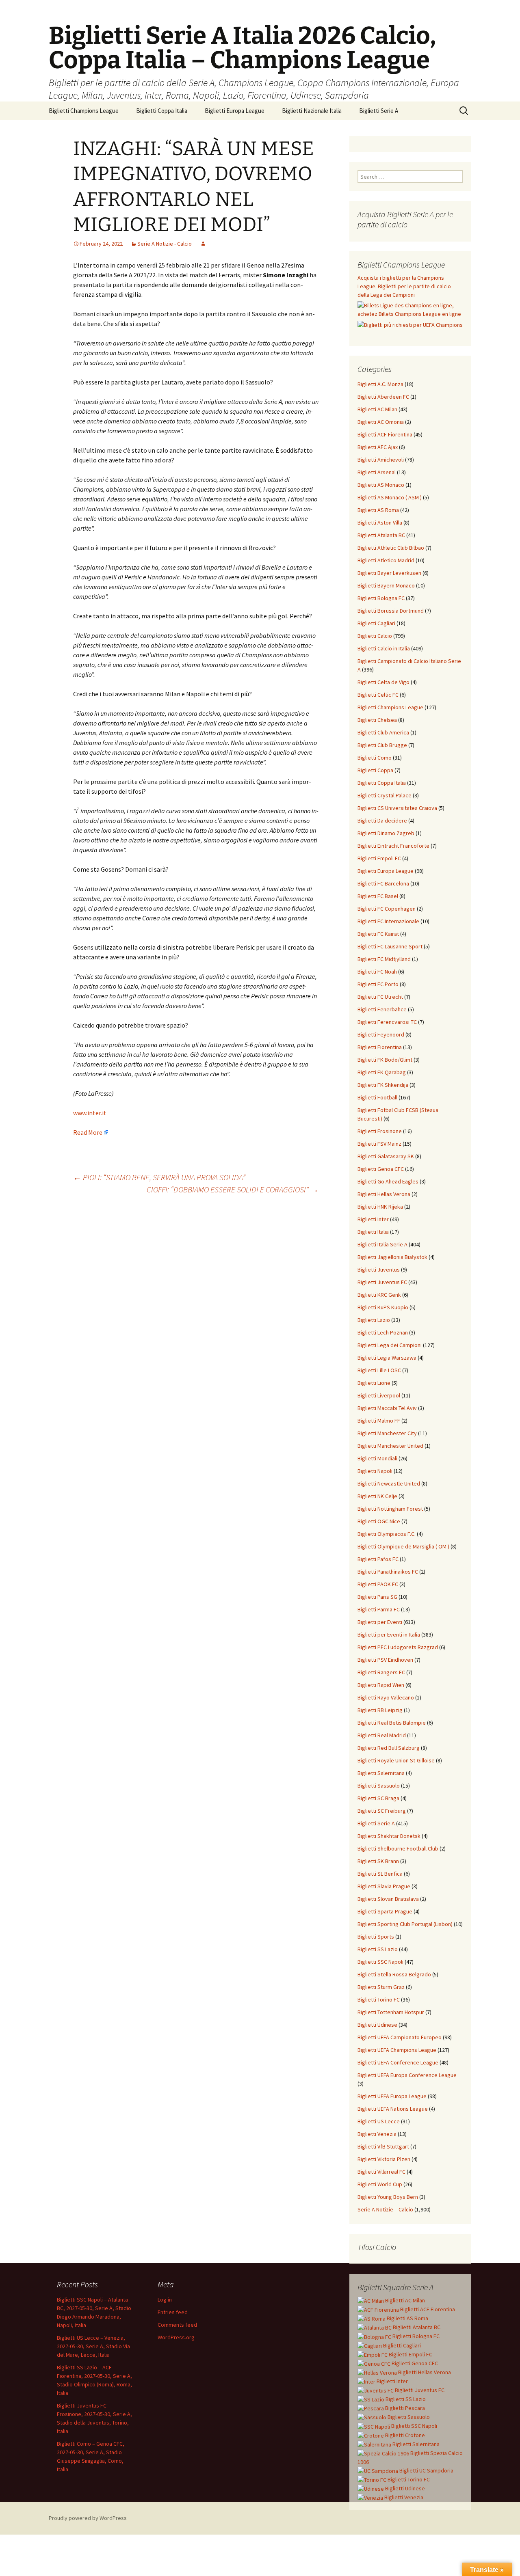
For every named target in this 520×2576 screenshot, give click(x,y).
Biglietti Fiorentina (380, 1047)
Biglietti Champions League (84, 111)
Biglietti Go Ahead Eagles (388, 1181)
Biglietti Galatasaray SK (386, 1156)
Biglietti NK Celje (377, 1496)
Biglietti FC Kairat (378, 934)
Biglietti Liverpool (379, 1395)
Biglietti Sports (376, 1937)
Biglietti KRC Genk (379, 1295)
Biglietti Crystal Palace (385, 795)
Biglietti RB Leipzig (380, 1710)
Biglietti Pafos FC (378, 1559)
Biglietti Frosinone (380, 1131)
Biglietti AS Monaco (381, 485)
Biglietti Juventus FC (382, 1282)
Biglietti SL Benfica (380, 1874)
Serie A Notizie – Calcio (385, 2209)
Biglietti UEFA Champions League (397, 2050)
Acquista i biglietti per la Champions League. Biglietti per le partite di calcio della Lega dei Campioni (404, 286)
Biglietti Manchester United (390, 1446)
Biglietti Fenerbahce (382, 1009)
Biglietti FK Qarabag (382, 1072)
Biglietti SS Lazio (378, 1949)
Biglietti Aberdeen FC (383, 397)
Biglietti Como (375, 758)
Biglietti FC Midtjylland (384, 959)
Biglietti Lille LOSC (379, 1370)
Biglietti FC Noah (377, 972)
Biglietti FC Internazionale (388, 921)
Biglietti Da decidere (382, 821)
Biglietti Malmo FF (379, 1421)
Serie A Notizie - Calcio (165, 244)
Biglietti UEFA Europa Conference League (407, 2075)
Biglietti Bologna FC (381, 598)
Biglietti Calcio (375, 636)
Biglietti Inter (373, 1219)
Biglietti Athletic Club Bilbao (391, 548)
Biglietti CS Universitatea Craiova (397, 808)
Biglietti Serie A (379, 111)
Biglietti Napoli (375, 1471)
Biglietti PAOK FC (378, 1584)
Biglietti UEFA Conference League (398, 2062)
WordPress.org (176, 2337)
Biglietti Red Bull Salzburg (389, 1748)
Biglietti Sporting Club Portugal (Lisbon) (405, 1924)
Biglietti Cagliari (376, 623)
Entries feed (173, 2312)
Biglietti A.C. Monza (380, 384)
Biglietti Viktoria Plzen (384, 2159)
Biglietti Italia (373, 1232)
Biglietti (404, 2300)
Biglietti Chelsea (377, 720)
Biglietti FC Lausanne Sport (390, 946)
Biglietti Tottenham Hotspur (391, 2012)
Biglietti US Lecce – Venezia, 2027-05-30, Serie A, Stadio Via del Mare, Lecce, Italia (93, 2346)
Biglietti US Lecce (379, 2121)
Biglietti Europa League (235, 111)
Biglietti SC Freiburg (382, 1811)
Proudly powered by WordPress (88, 2518)
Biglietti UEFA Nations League (393, 2109)
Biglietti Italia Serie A (382, 1244)
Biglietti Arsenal (377, 472)
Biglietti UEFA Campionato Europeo (400, 2037)
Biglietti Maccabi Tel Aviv (387, 1408)
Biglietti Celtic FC (378, 695)
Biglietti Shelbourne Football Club (398, 1848)
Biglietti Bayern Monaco (386, 585)
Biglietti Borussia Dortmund (391, 611)
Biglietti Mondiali (377, 1458)
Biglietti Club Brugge (382, 745)
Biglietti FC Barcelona (383, 883)
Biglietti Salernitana (381, 1773)
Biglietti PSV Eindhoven (385, 1660)
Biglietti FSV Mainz (379, 1144)
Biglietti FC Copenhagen (387, 909)
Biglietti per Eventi (380, 1622)
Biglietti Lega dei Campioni (390, 1345)
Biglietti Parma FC (379, 1609)
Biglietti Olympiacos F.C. (387, 1534)
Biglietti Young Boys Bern (388, 2197)
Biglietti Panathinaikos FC (388, 1572)
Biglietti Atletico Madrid (386, 560)
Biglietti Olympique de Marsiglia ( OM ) (403, 1546)
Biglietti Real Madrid (382, 1735)
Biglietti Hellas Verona (384, 1194)
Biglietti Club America (383, 732)
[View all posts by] (203, 244)
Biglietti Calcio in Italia (384, 648)
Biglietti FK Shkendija (383, 1085)
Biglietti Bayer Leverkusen (389, 573)
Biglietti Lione (374, 1383)
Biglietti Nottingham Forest (390, 1509)
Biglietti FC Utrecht (380, 997)
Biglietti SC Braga (378, 1798)
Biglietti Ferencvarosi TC (387, 1022)
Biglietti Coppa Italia (162, 111)
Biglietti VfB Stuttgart (383, 2146)
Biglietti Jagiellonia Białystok (392, 1257)
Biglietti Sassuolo (379, 1786)
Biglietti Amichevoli (381, 460)
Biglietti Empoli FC (379, 858)
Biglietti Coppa (375, 770)
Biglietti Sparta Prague (385, 1911)
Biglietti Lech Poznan (383, 1332)
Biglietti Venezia (377, 2134)
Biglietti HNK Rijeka (380, 1207)
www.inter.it (90, 1113)
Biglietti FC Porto (378, 984)
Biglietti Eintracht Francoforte (393, 846)
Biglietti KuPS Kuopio (383, 1307)
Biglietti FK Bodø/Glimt (385, 1060)
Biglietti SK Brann (378, 1861)
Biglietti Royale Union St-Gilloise (396, 1760)
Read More (88, 1132)
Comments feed (177, 2325)
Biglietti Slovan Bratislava (388, 1899)
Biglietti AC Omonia (381, 422)
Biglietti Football (377, 1097)
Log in (165, 2300)
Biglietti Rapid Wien (381, 1685)
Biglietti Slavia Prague (384, 1886)
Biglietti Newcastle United (389, 1483)
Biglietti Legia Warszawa (387, 1358)
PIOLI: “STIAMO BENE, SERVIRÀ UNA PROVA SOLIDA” (159, 1177)
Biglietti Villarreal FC (381, 2172)
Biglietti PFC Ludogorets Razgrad (398, 1647)
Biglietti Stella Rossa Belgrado (394, 1974)
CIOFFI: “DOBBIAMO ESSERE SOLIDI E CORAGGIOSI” (233, 1189)
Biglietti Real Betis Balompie (392, 1723)
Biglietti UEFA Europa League (392, 2096)
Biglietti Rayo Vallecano (386, 1697)
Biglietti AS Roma (378, 510)
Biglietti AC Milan (377, 409)
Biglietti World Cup (380, 2184)
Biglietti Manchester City (387, 1433)
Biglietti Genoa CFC (381, 1169)
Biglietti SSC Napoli (380, 1962)
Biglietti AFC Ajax (378, 447)
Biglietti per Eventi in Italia (389, 1635)
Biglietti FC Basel (378, 896)
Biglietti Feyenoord (381, 1034)
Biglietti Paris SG (377, 1597)
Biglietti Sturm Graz (381, 1987)
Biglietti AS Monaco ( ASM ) (390, 497)
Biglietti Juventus (379, 1270)
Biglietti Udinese (377, 2025)
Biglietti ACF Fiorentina (385, 434)
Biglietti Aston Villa (380, 523)
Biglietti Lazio (374, 1320)
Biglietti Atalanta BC (381, 535)
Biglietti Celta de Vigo (383, 682)
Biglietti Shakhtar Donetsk (389, 1836)
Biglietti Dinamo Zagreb (386, 833)
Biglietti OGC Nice (379, 1521)
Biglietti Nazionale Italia (312, 111)
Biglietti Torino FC (379, 1999)
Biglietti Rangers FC (381, 1672)
